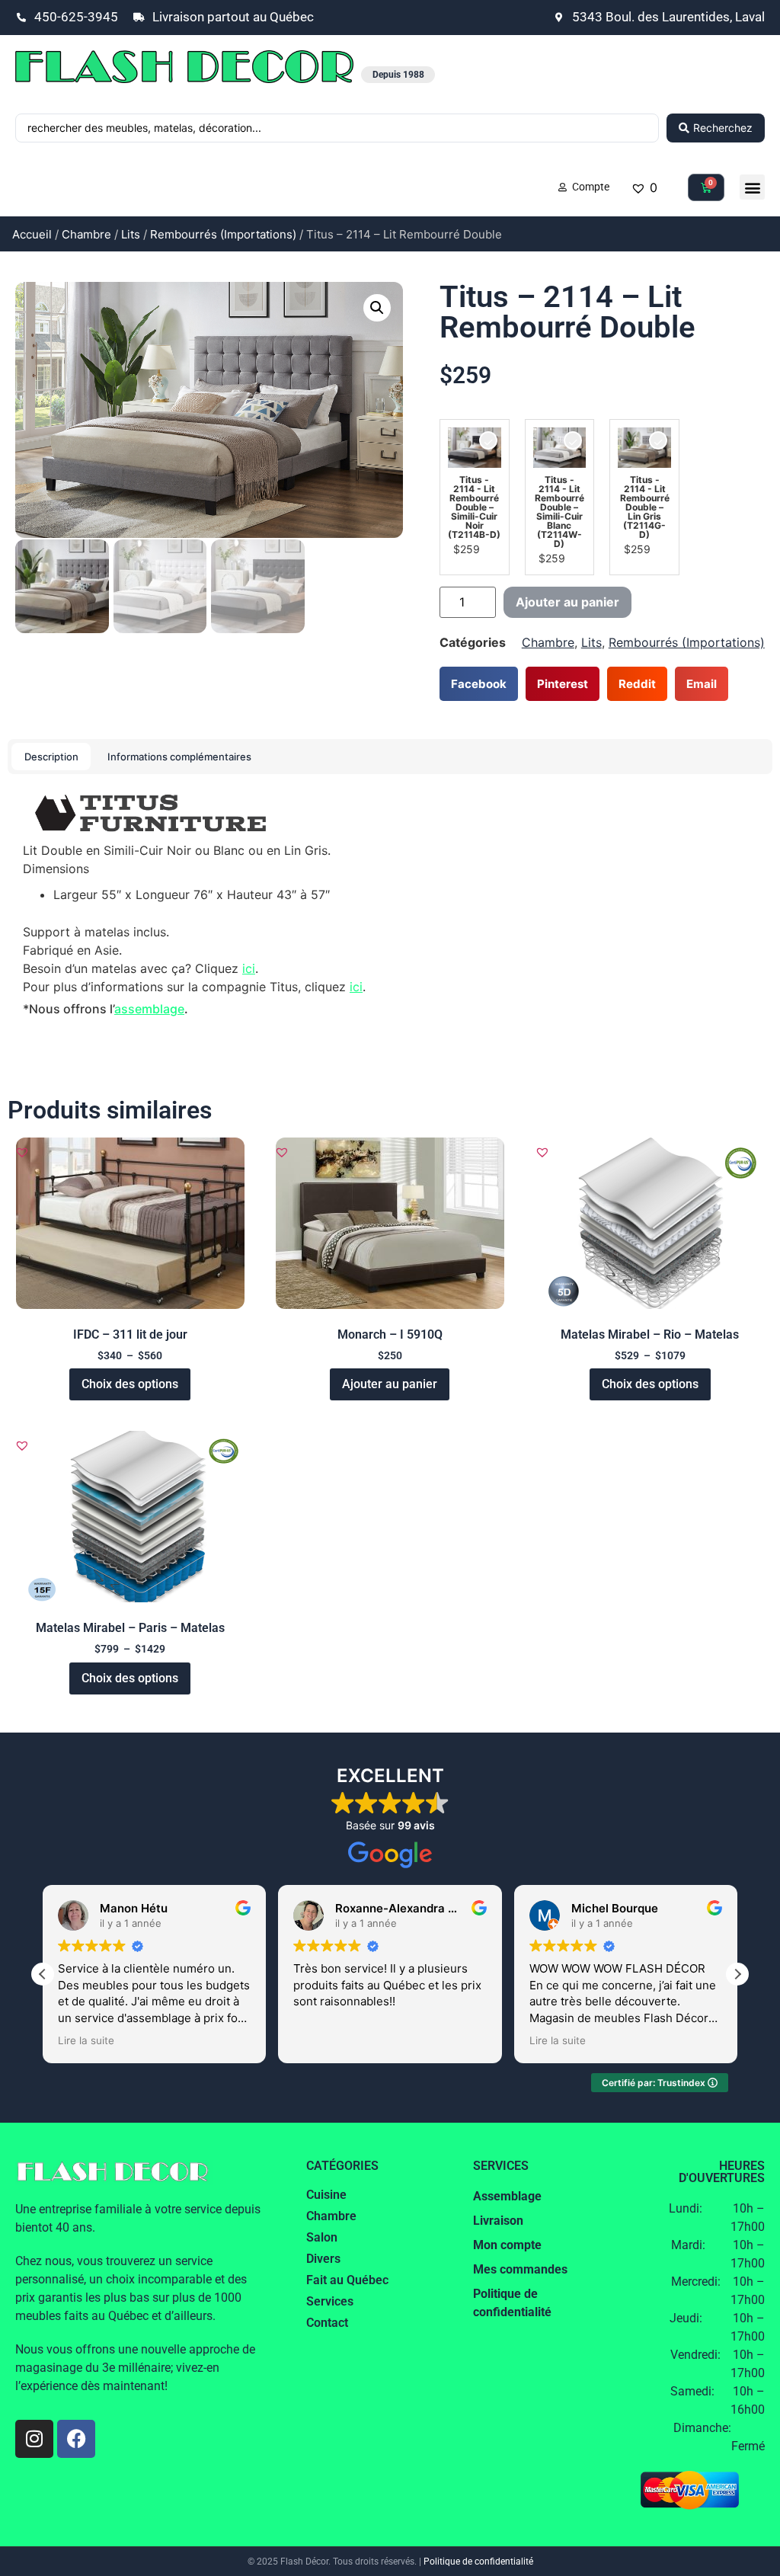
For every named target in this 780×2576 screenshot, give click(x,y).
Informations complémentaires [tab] (179, 757)
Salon (322, 2237)
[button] (752, 187)
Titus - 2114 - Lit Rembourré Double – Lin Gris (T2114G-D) (645, 507)
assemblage (149, 1009)
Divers (323, 2259)
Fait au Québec (347, 2280)
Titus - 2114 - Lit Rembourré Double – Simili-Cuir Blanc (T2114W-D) (559, 512)
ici (249, 968)
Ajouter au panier (567, 602)
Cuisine (326, 2195)
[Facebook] (76, 2439)
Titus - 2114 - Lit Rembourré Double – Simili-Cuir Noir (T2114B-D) (474, 507)
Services (330, 2301)
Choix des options (130, 1384)
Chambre (86, 234)
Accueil (32, 234)
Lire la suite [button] (86, 2040)
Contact (327, 2323)
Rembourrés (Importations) (223, 234)
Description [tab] (51, 757)
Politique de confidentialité (478, 2562)
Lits (131, 234)
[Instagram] (34, 2439)
